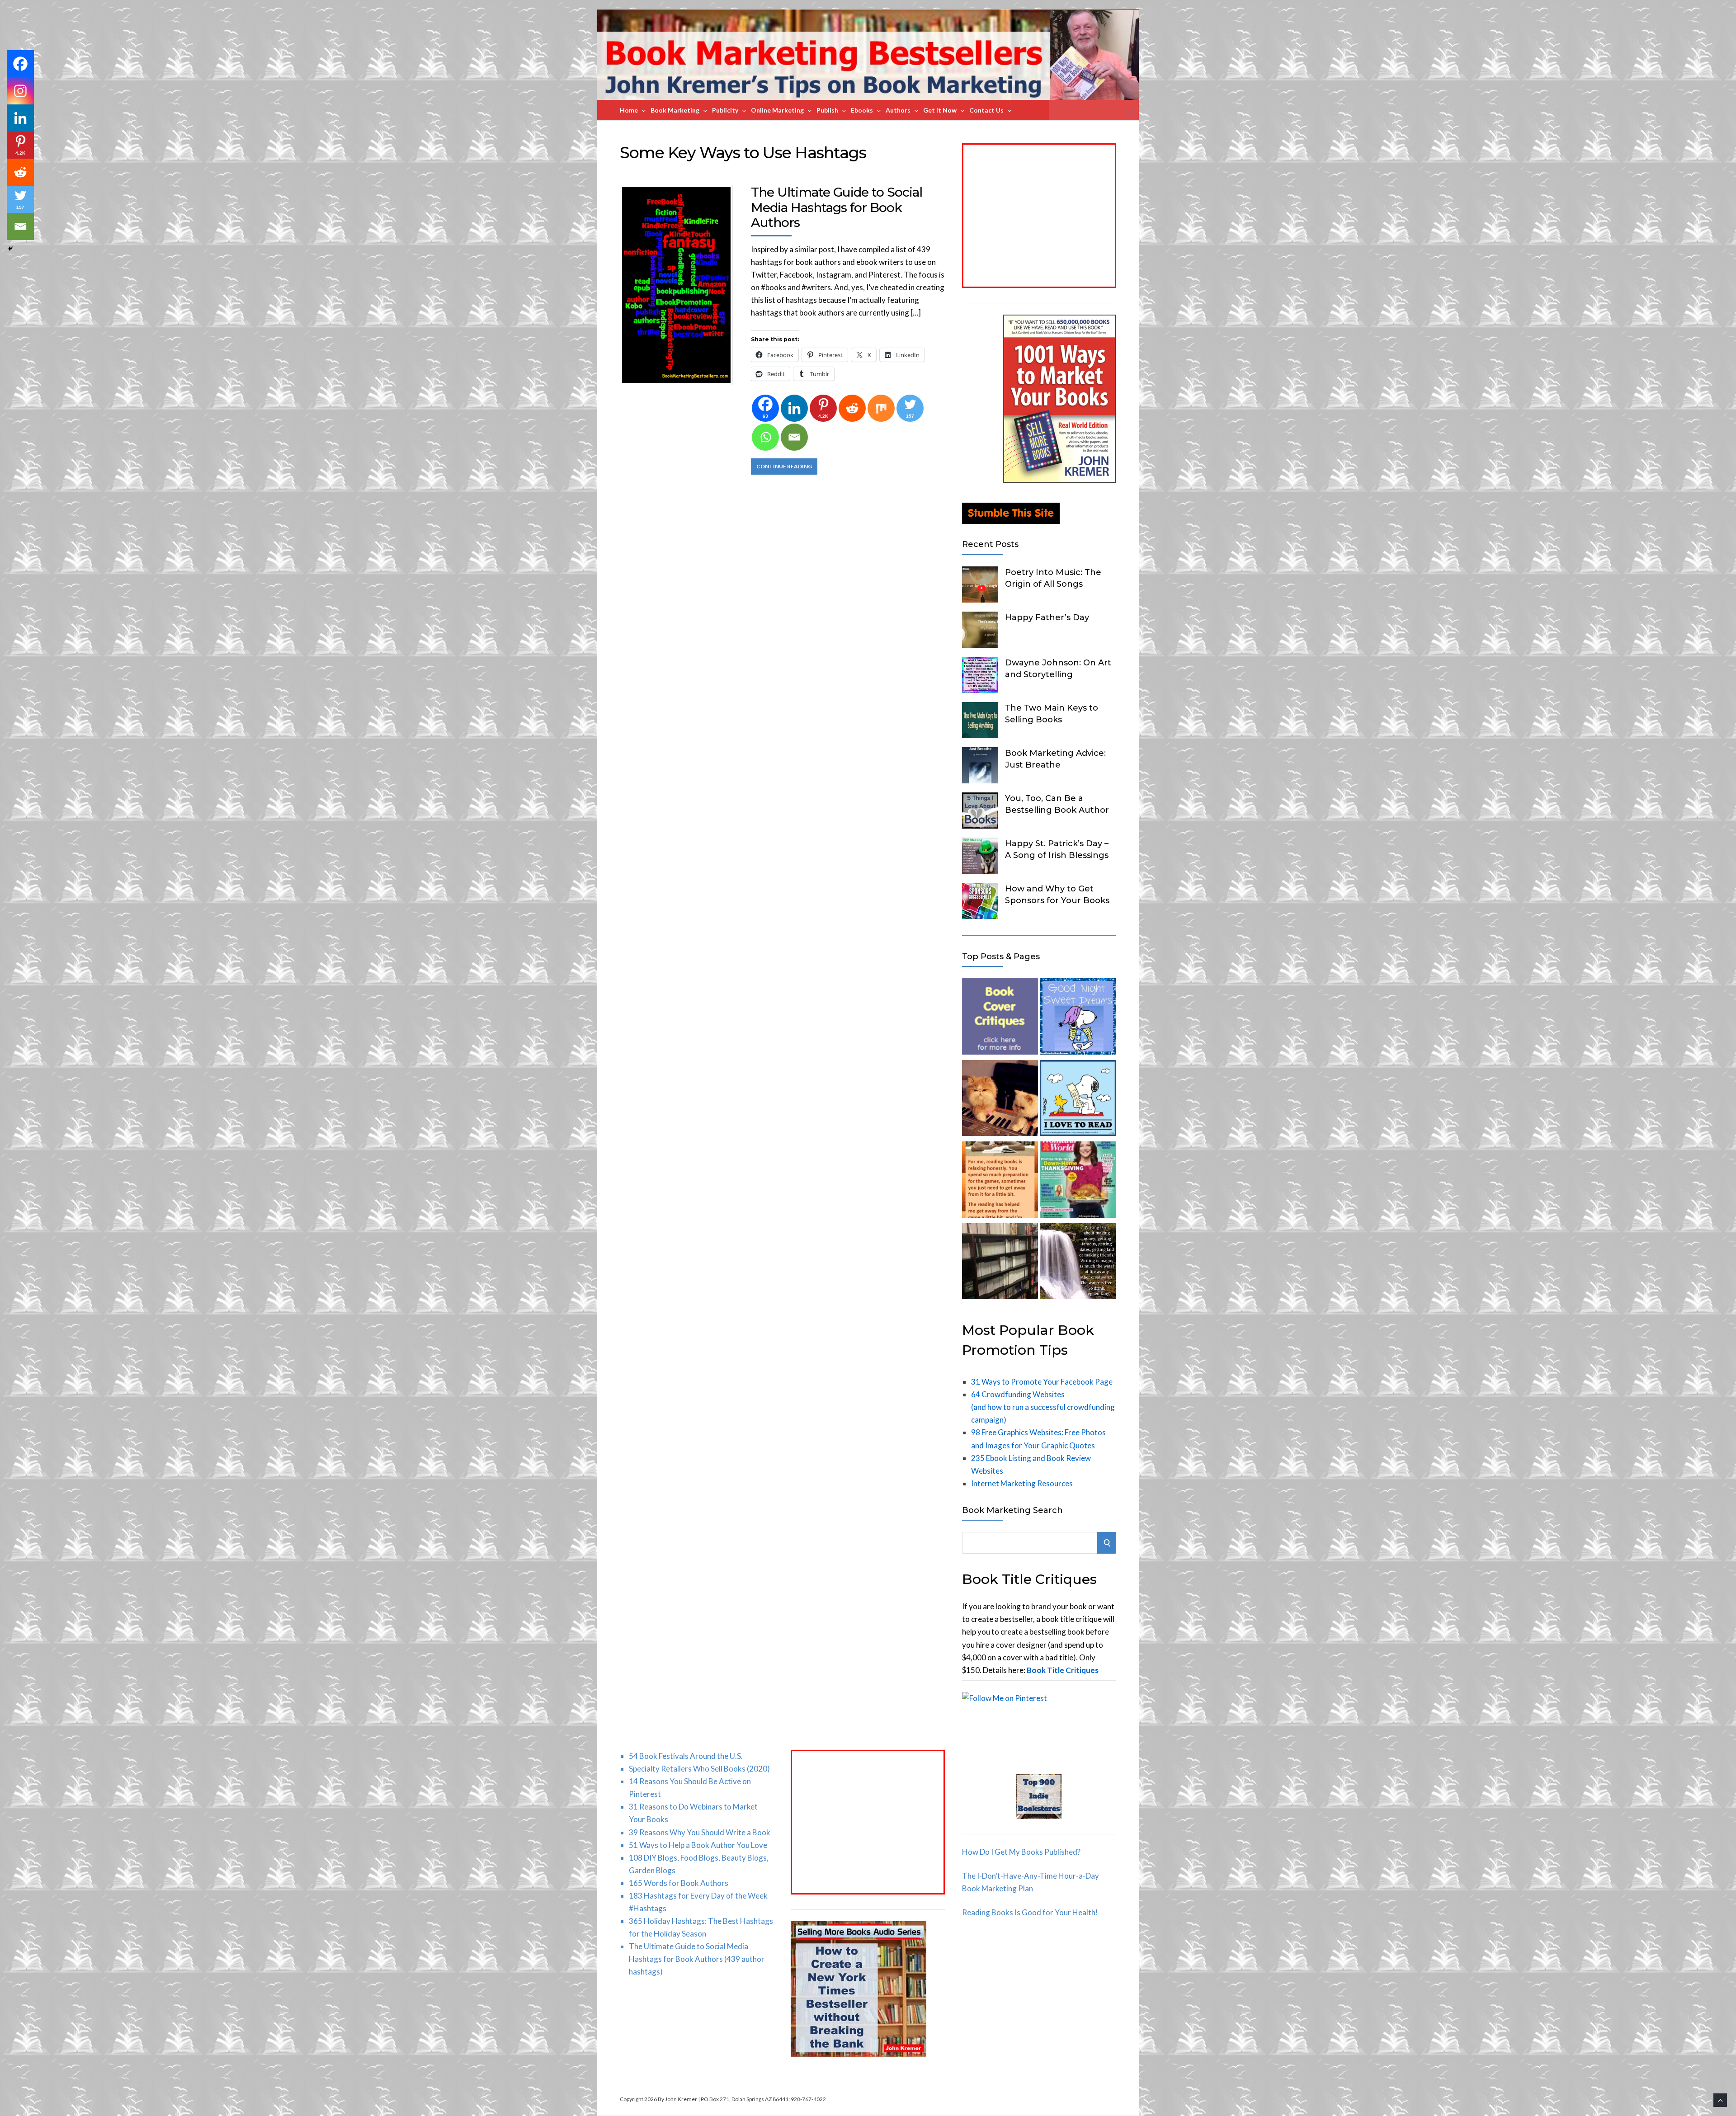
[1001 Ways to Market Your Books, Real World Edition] (1060, 480)
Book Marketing (675, 110)
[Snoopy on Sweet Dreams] (1078, 1018)
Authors (898, 110)
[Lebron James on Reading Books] (1000, 1181)
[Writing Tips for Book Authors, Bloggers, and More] (1078, 1263)
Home (629, 110)
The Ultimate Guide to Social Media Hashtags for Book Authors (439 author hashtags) (697, 1959)
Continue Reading (784, 466)
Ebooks (862, 110)
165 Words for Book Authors (679, 1883)
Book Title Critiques (1063, 1670)
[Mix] (881, 408)
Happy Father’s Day (1047, 617)
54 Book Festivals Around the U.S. (686, 1756)
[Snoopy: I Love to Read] (1078, 1100)
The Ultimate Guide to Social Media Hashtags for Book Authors (837, 207)
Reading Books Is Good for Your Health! (1030, 1912)
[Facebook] (20, 64)
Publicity (725, 110)
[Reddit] (852, 408)
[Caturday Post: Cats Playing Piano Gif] (1000, 1100)
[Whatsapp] (765, 437)
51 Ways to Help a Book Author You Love (698, 1845)
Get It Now (940, 110)
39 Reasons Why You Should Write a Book (700, 1832)
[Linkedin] (794, 408)
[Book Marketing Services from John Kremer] (1000, 1018)
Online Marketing (777, 110)
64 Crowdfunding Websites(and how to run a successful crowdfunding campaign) (1043, 1407)
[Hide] (10, 249)
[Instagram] (20, 91)
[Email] (794, 437)
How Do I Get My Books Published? (1021, 1852)
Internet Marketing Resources (1022, 1483)
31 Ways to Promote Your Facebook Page (1042, 1382)
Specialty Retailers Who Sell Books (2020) (699, 1769)
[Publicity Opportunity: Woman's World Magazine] (1078, 1181)
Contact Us (986, 110)
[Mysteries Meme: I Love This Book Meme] (1000, 1263)
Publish (827, 110)
